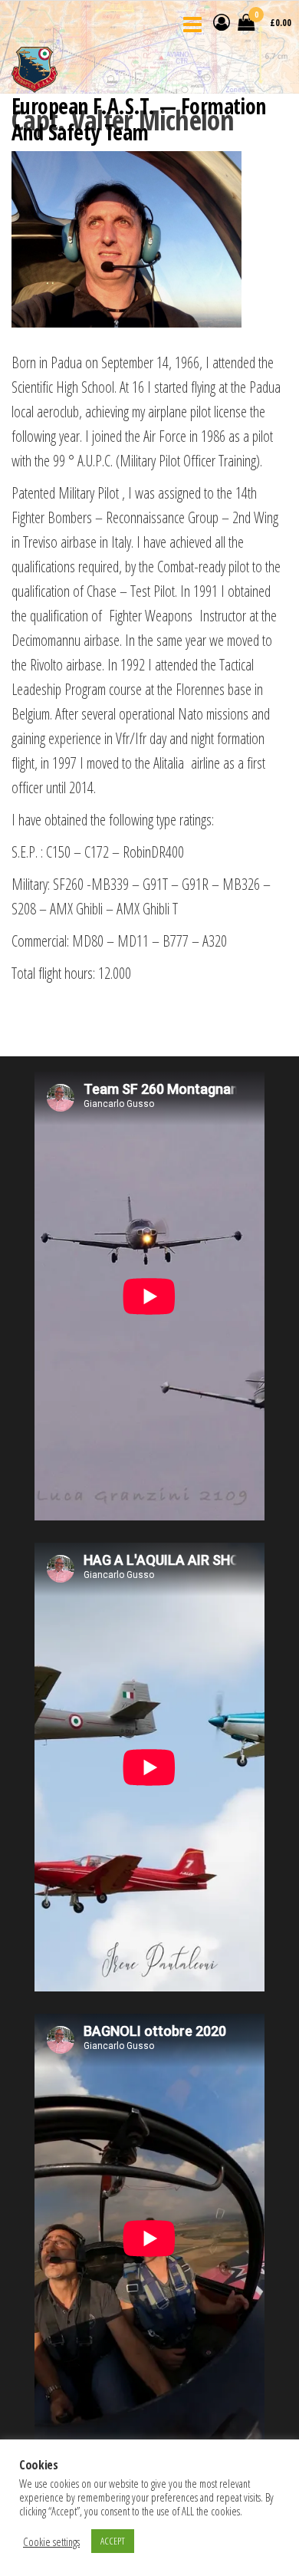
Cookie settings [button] (51, 2541)
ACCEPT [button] (113, 2541)
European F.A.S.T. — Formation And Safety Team (139, 119)
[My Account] (222, 21)
